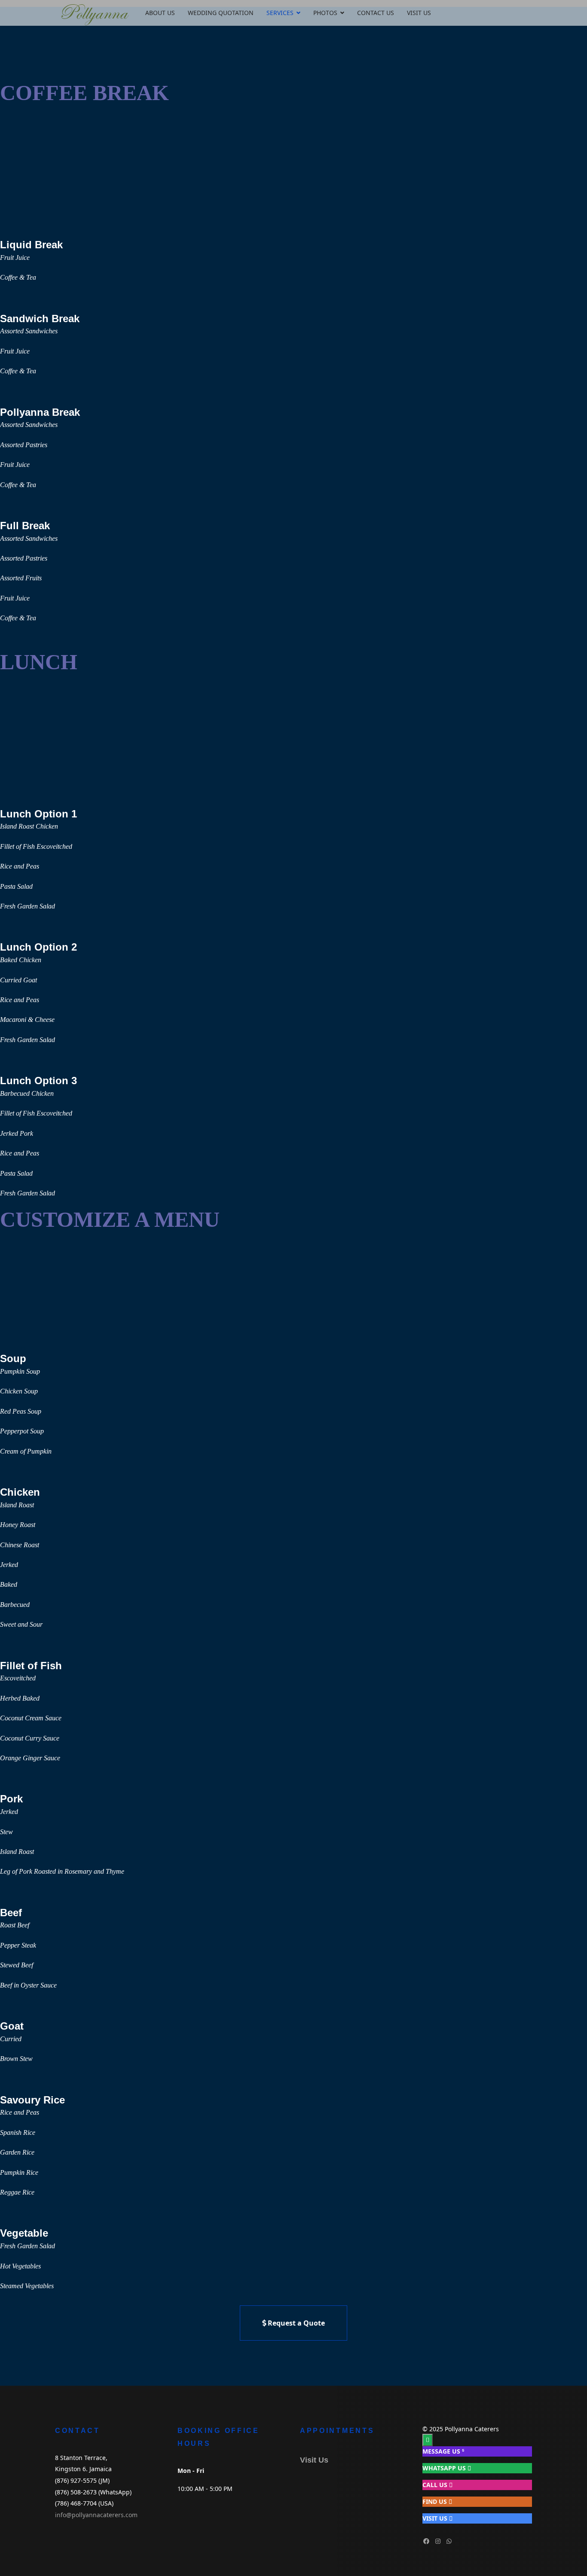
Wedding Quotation (221, 13)
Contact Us (376, 13)
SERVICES (280, 13)
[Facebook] (426, 2541)
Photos (325, 13)
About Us (160, 13)
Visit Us (419, 13)
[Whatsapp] (449, 2541)
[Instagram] (438, 2541)
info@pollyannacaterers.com (96, 2515)
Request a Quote (295, 2323)
